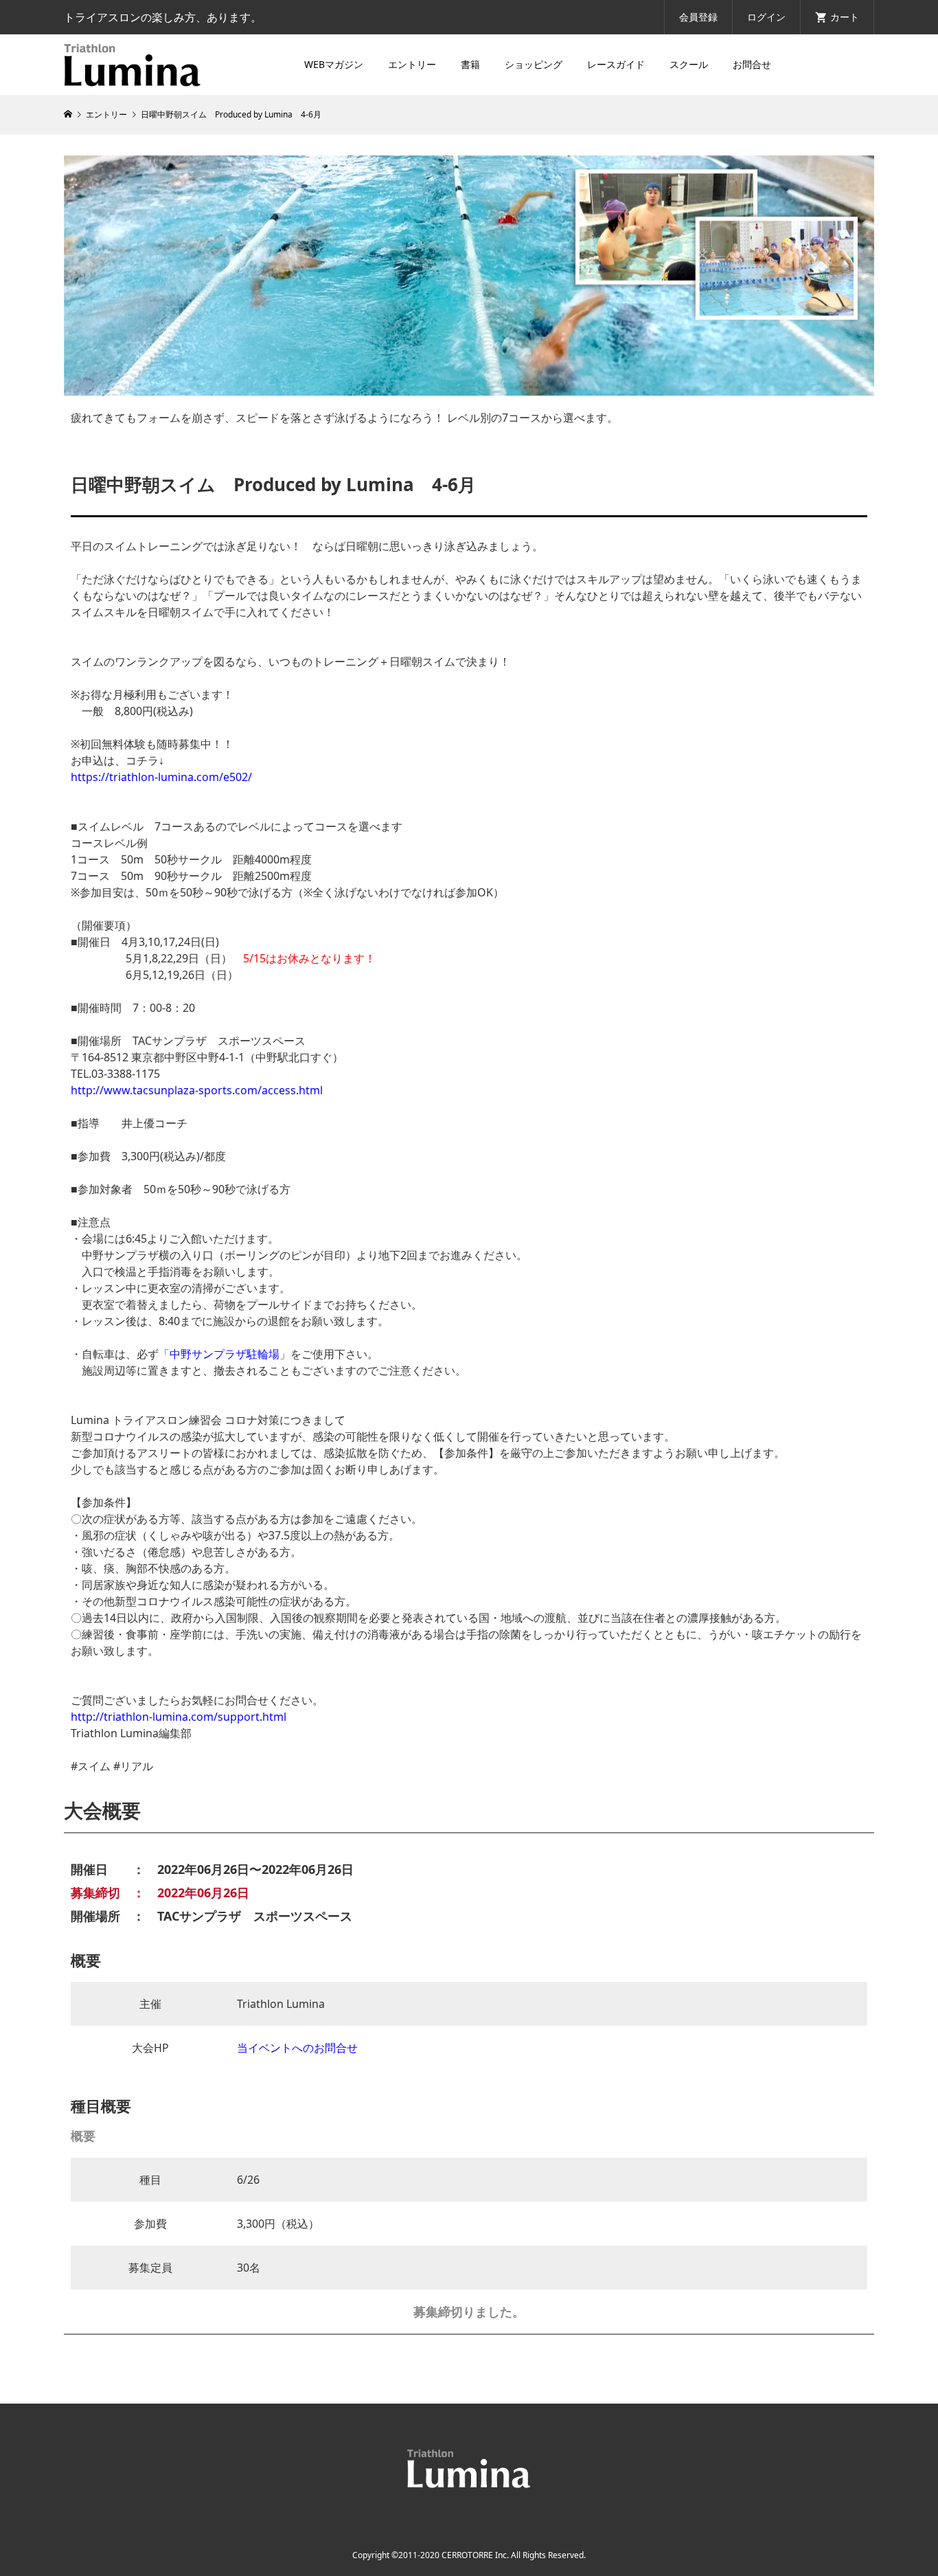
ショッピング (534, 64)
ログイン (766, 17)
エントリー (412, 64)
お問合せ (752, 64)
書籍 (470, 64)
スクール (689, 64)
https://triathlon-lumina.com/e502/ (161, 777)
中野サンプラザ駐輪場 (225, 1354)
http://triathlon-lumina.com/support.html (179, 1717)
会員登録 (698, 17)
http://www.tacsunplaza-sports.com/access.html (197, 1090)
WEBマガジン (334, 64)
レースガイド (616, 64)
